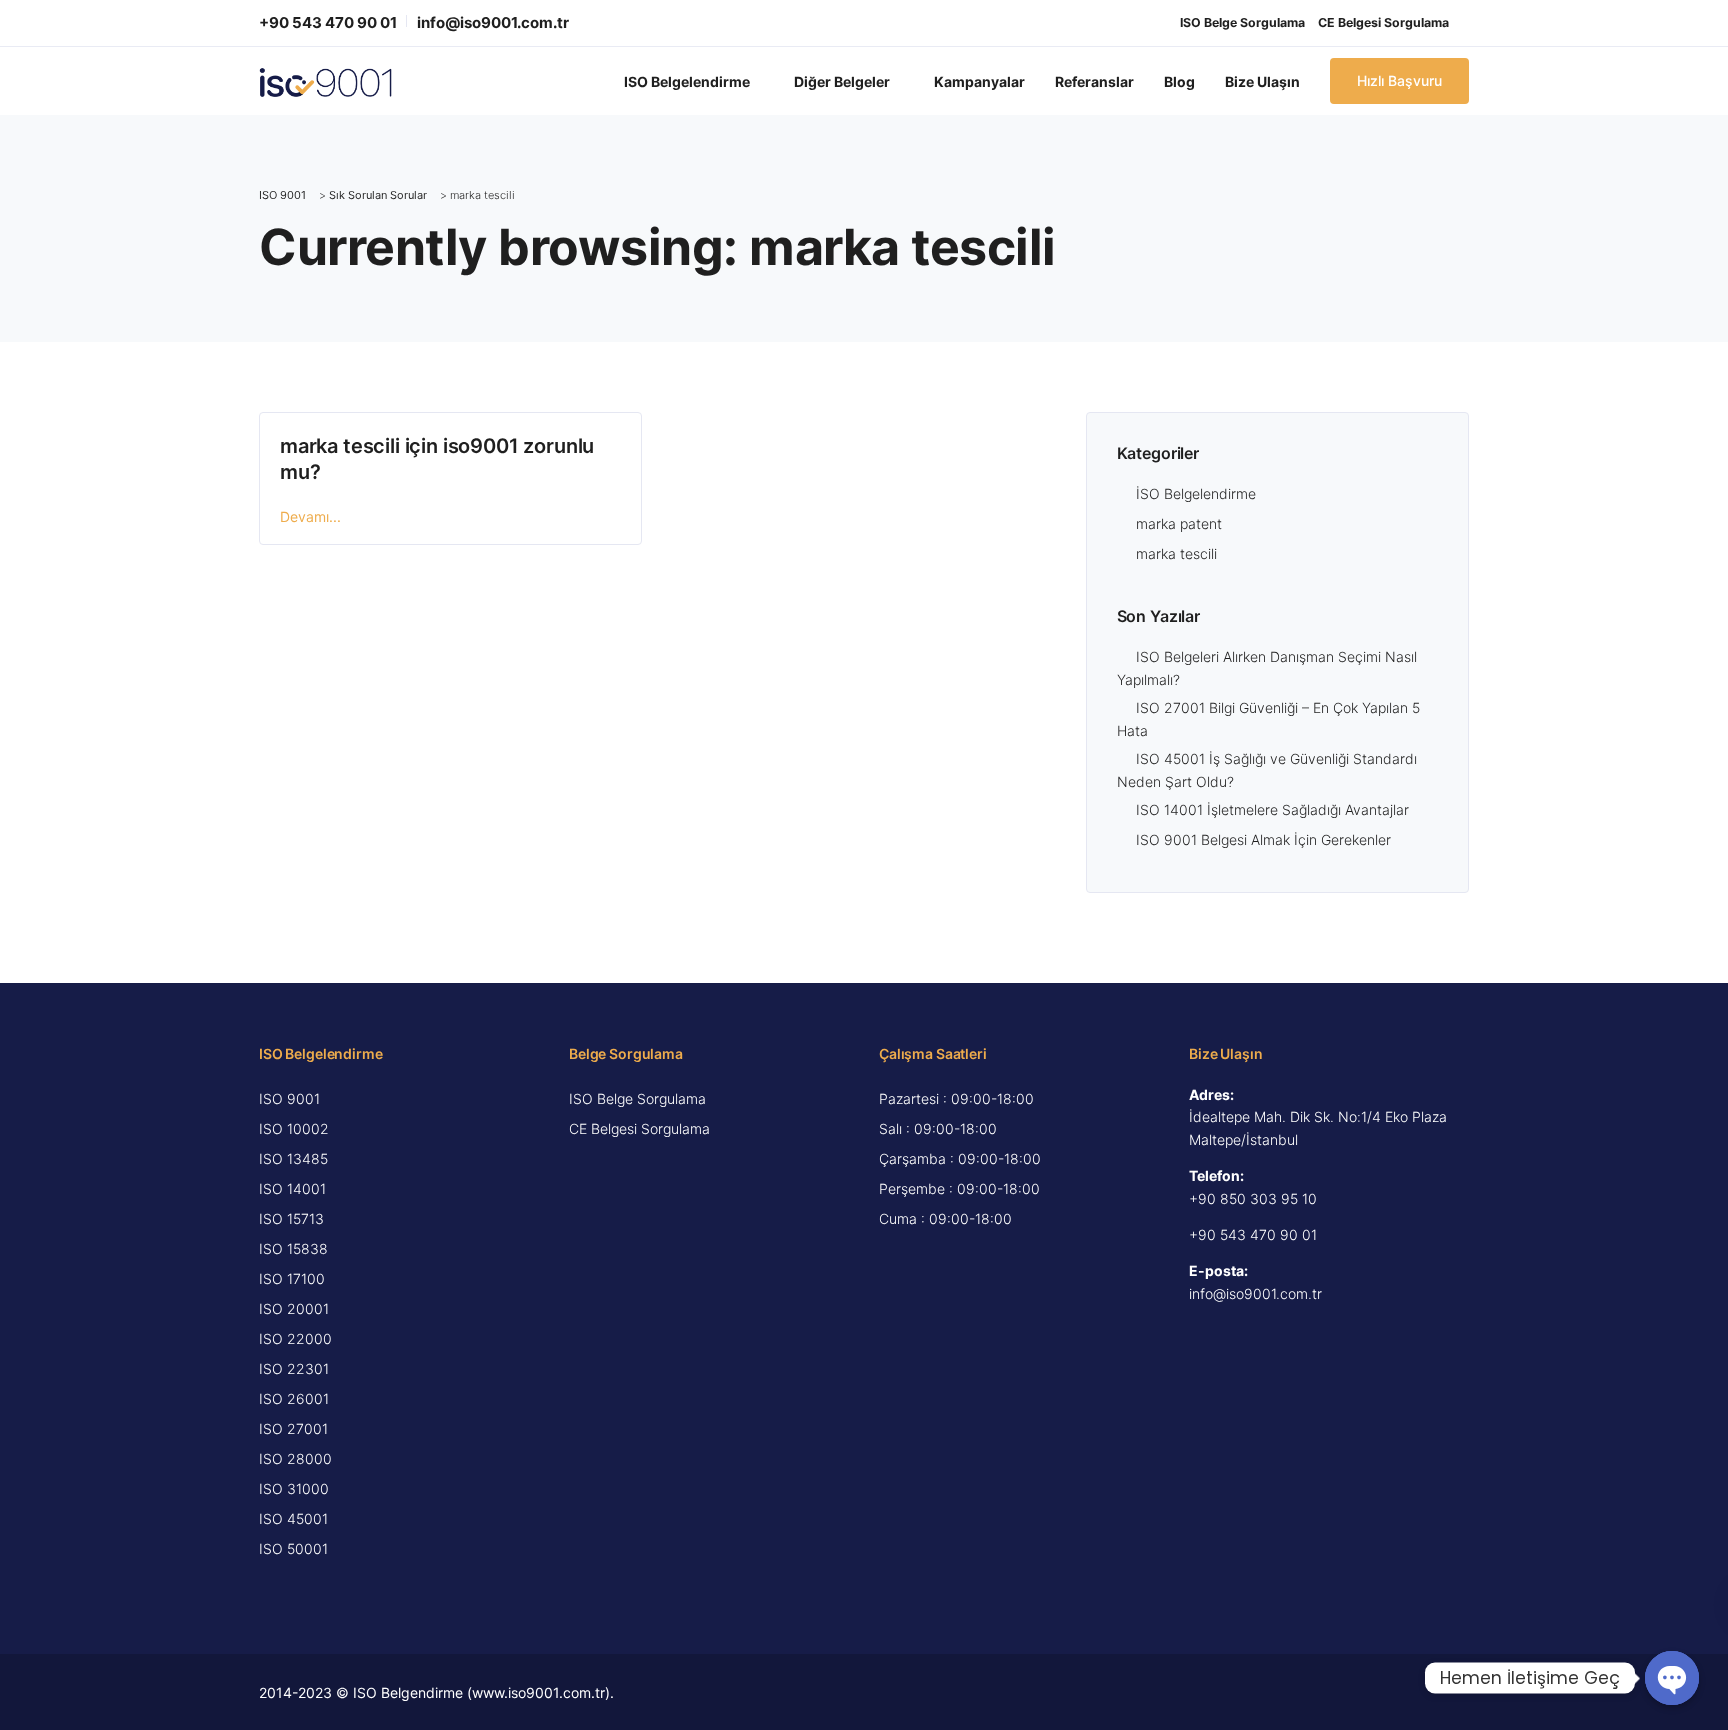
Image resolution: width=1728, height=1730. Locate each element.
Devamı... (310, 517)
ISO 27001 (293, 1428)
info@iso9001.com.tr (493, 22)
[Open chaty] (1672, 1678)
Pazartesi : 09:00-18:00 (956, 1098)
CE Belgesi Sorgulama (1383, 22)
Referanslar (1094, 81)
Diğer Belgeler (842, 81)
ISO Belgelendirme (687, 81)
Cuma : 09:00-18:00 (945, 1218)
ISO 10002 (294, 1128)
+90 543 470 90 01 (328, 22)
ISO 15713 (291, 1218)
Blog (1179, 81)
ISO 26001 (294, 1398)
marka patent (1179, 523)
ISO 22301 (294, 1368)
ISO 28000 (295, 1458)
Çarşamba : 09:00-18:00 (960, 1158)
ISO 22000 (295, 1338)
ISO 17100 (292, 1278)
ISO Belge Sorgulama (1242, 22)
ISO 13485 (293, 1158)
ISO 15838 (293, 1248)
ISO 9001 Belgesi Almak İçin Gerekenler (1263, 839)
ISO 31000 (294, 1488)
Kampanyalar (979, 81)
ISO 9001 (289, 1098)
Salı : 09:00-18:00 (938, 1128)
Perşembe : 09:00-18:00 (959, 1188)
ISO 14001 (292, 1188)
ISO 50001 (293, 1548)
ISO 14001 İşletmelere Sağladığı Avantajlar (1272, 809)
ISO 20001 (294, 1308)
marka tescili (1176, 553)
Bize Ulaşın (1262, 81)
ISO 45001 (293, 1518)
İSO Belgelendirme (1196, 493)
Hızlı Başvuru (1399, 80)
